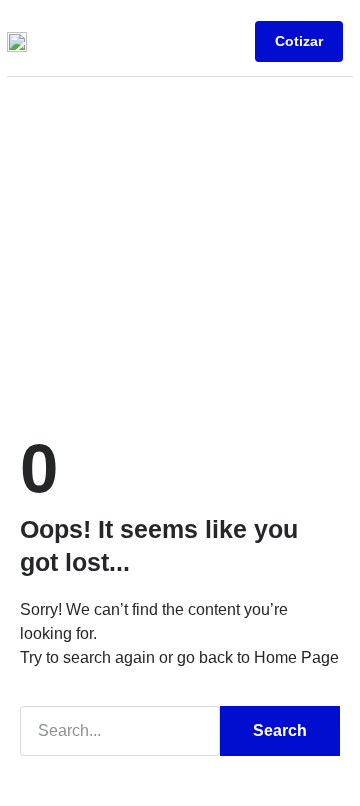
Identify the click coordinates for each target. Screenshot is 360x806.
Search (280, 730)
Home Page (296, 657)
